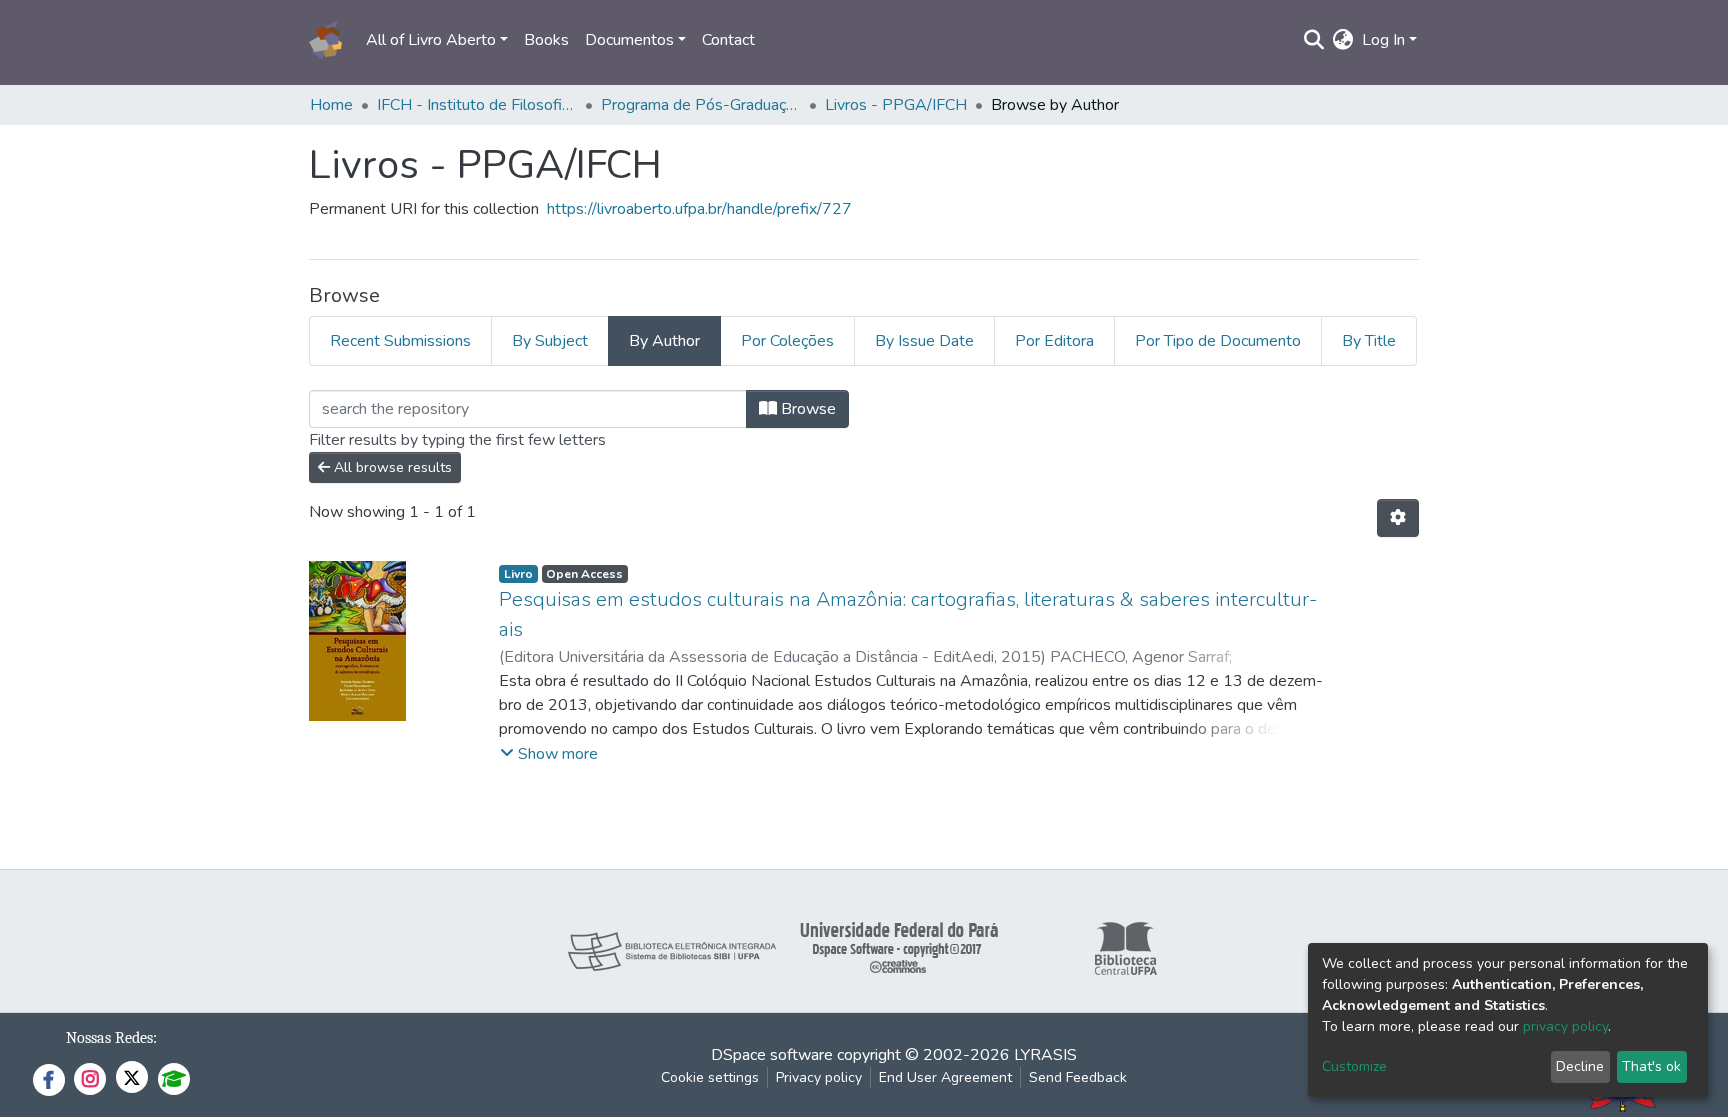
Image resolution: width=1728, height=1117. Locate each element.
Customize (1354, 1066)
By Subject (550, 341)
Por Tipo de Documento (1218, 341)
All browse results (391, 467)
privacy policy (1565, 1026)
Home (331, 105)
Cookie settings (710, 1077)
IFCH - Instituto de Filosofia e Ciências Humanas (477, 105)
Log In (1383, 40)
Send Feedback (1078, 1077)
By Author (664, 341)
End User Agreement (945, 1077)
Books (546, 40)
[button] (1343, 40)
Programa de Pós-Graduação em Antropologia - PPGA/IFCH (701, 105)
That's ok (1651, 1066)
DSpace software (772, 1055)
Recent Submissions (400, 341)
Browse (806, 409)
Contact (728, 40)
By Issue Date (924, 341)
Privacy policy (819, 1077)
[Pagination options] (1398, 518)
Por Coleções (787, 341)
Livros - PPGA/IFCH (896, 105)
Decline (1580, 1066)
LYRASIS (1045, 1055)
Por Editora (1054, 341)
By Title (1369, 341)
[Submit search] (1314, 40)
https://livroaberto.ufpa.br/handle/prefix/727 (699, 209)
